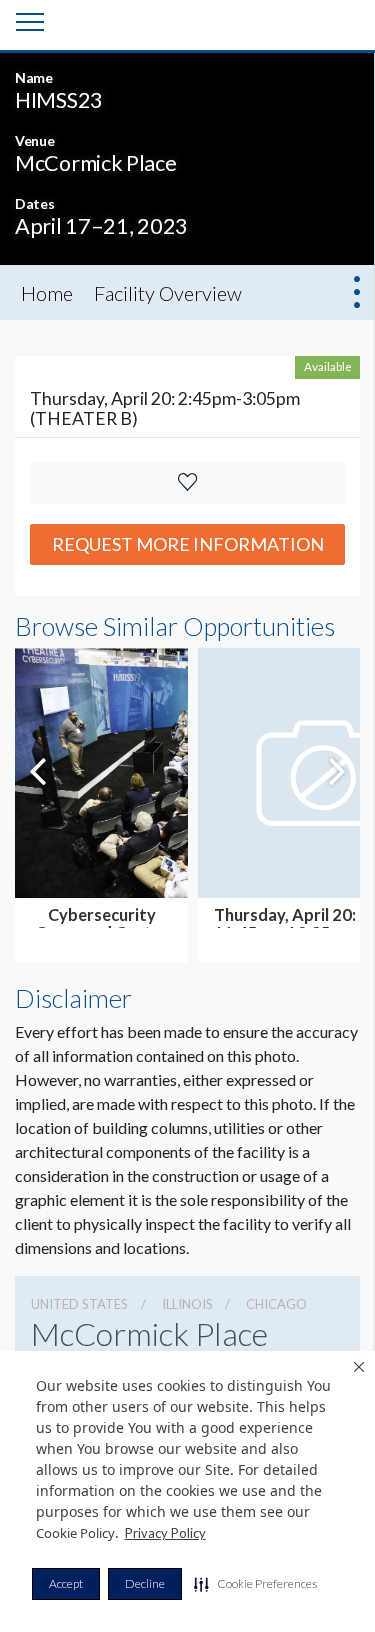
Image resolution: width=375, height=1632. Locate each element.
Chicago (276, 1304)
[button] (255, 1584)
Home (47, 293)
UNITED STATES (79, 1304)
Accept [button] (66, 1583)
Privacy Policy (165, 1533)
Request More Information (188, 544)
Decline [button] (145, 1583)
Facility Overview (168, 293)
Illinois (187, 1304)
